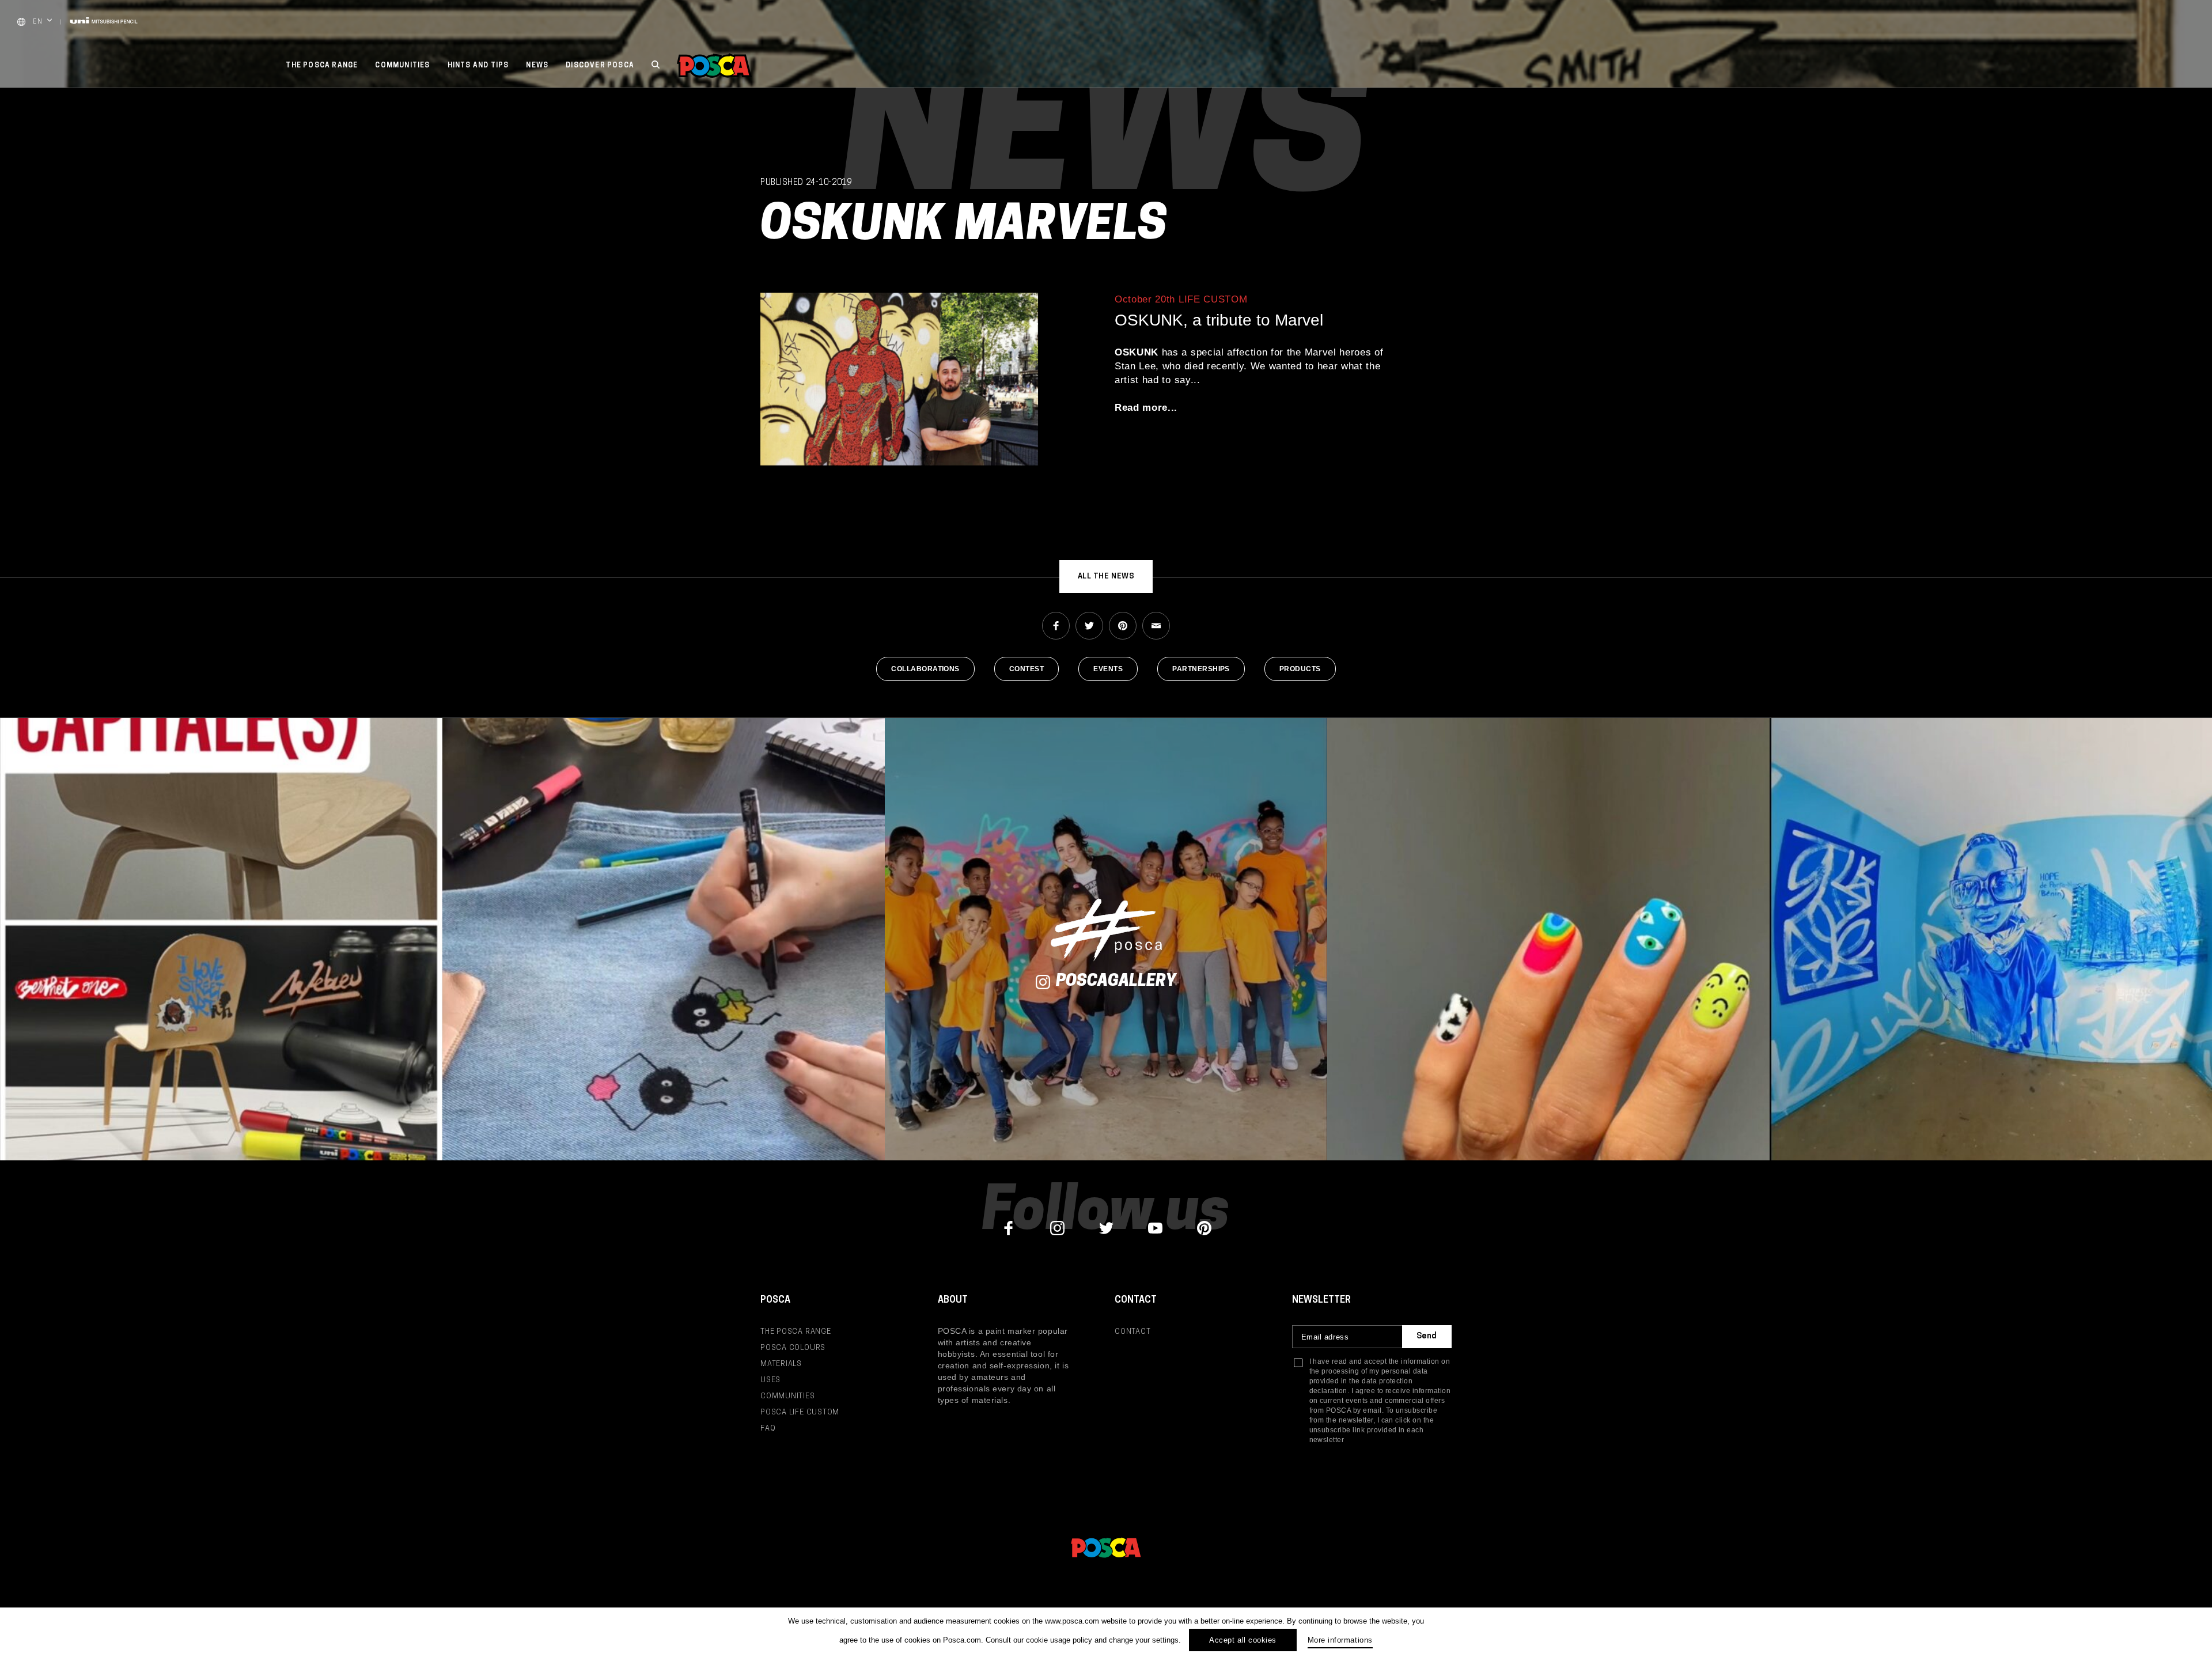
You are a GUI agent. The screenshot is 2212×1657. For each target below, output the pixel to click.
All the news (1106, 576)
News (537, 66)
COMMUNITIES (788, 1396)
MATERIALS (781, 1364)
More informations (1340, 1640)
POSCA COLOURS (793, 1348)
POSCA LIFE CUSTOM (800, 1412)
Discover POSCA (600, 66)
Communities (402, 66)
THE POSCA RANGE (796, 1332)
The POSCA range (322, 66)
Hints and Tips (478, 66)
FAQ (768, 1429)
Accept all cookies (1243, 1640)
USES (770, 1380)
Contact (1132, 1332)
